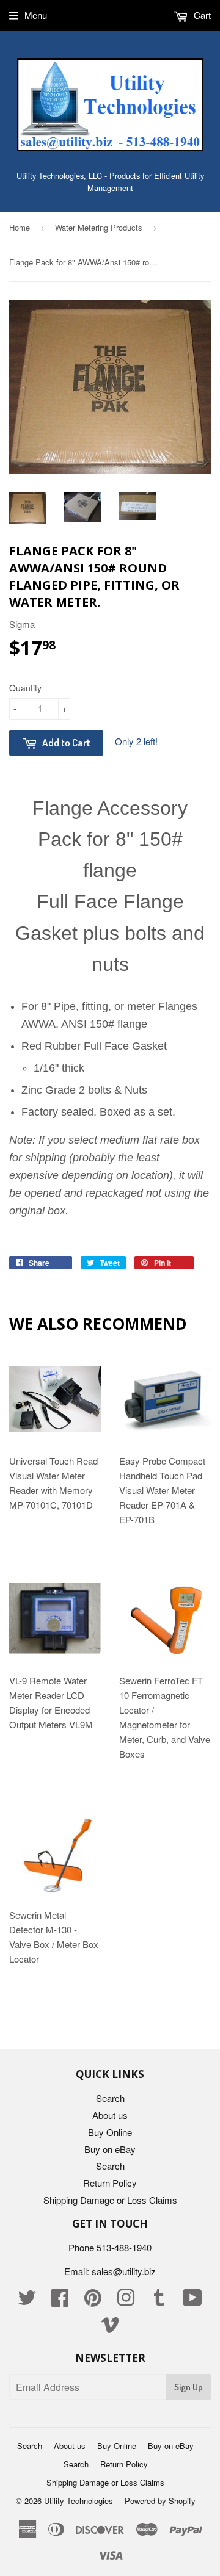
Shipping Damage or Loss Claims (110, 2200)
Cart (201, 15)
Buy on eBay (110, 2149)
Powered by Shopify (160, 2501)
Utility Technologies (79, 2501)
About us (110, 2115)
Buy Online (110, 2132)
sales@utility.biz (124, 2271)
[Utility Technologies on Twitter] (27, 2301)
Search (110, 2098)
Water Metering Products (99, 227)
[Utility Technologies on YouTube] (193, 2301)
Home (20, 227)
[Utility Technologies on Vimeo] (110, 2328)
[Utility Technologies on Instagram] (126, 2301)
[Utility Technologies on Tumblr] (159, 2301)
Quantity (25, 688)
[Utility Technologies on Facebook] (60, 2301)
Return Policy (110, 2183)
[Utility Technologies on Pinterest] (93, 2301)
